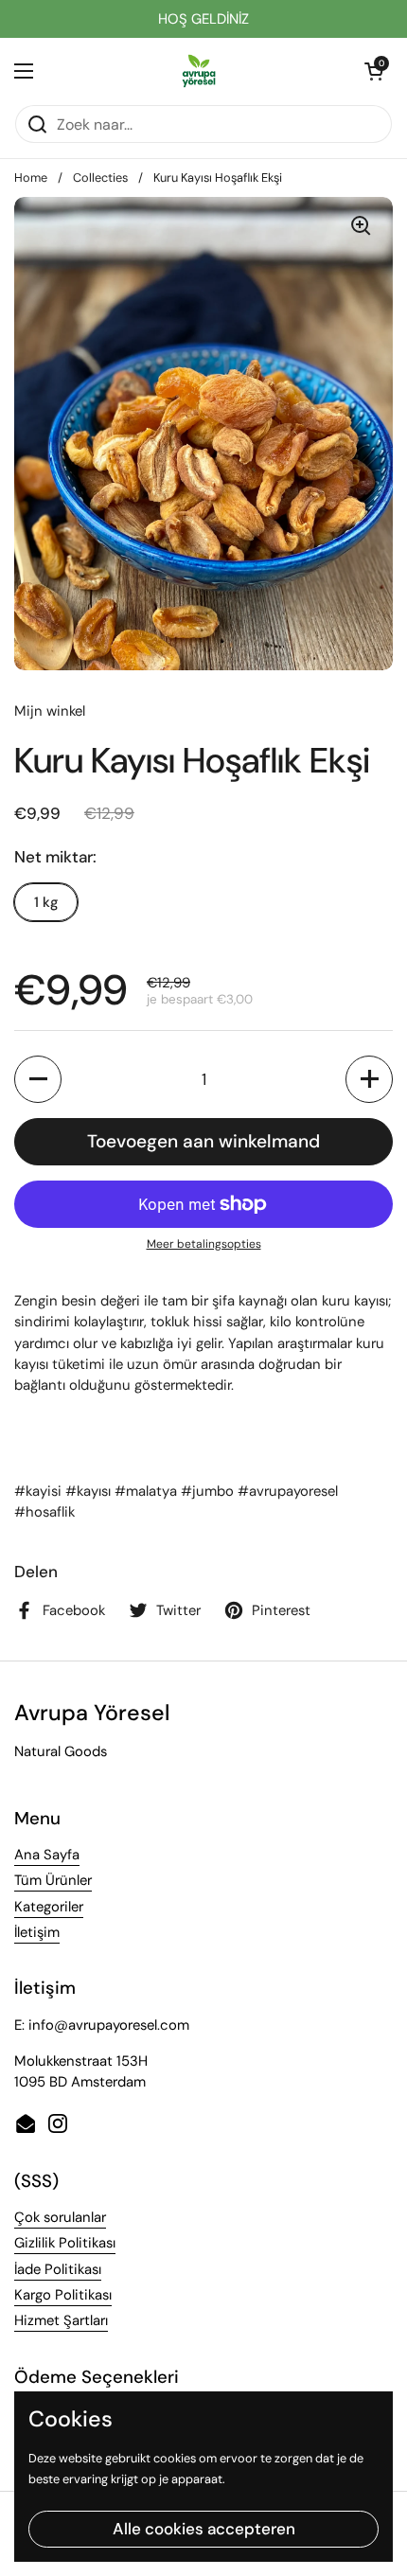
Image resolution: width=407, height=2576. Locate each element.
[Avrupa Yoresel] (199, 71)
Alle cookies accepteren (204, 2529)
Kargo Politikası (63, 2295)
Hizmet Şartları (61, 2320)
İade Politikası (58, 2269)
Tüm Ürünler (53, 1880)
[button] (374, 71)
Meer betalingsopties (204, 1244)
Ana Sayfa (47, 1855)
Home (31, 178)
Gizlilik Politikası (65, 2243)
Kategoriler (49, 1907)
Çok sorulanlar (60, 2217)
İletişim (37, 1932)
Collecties (100, 178)
